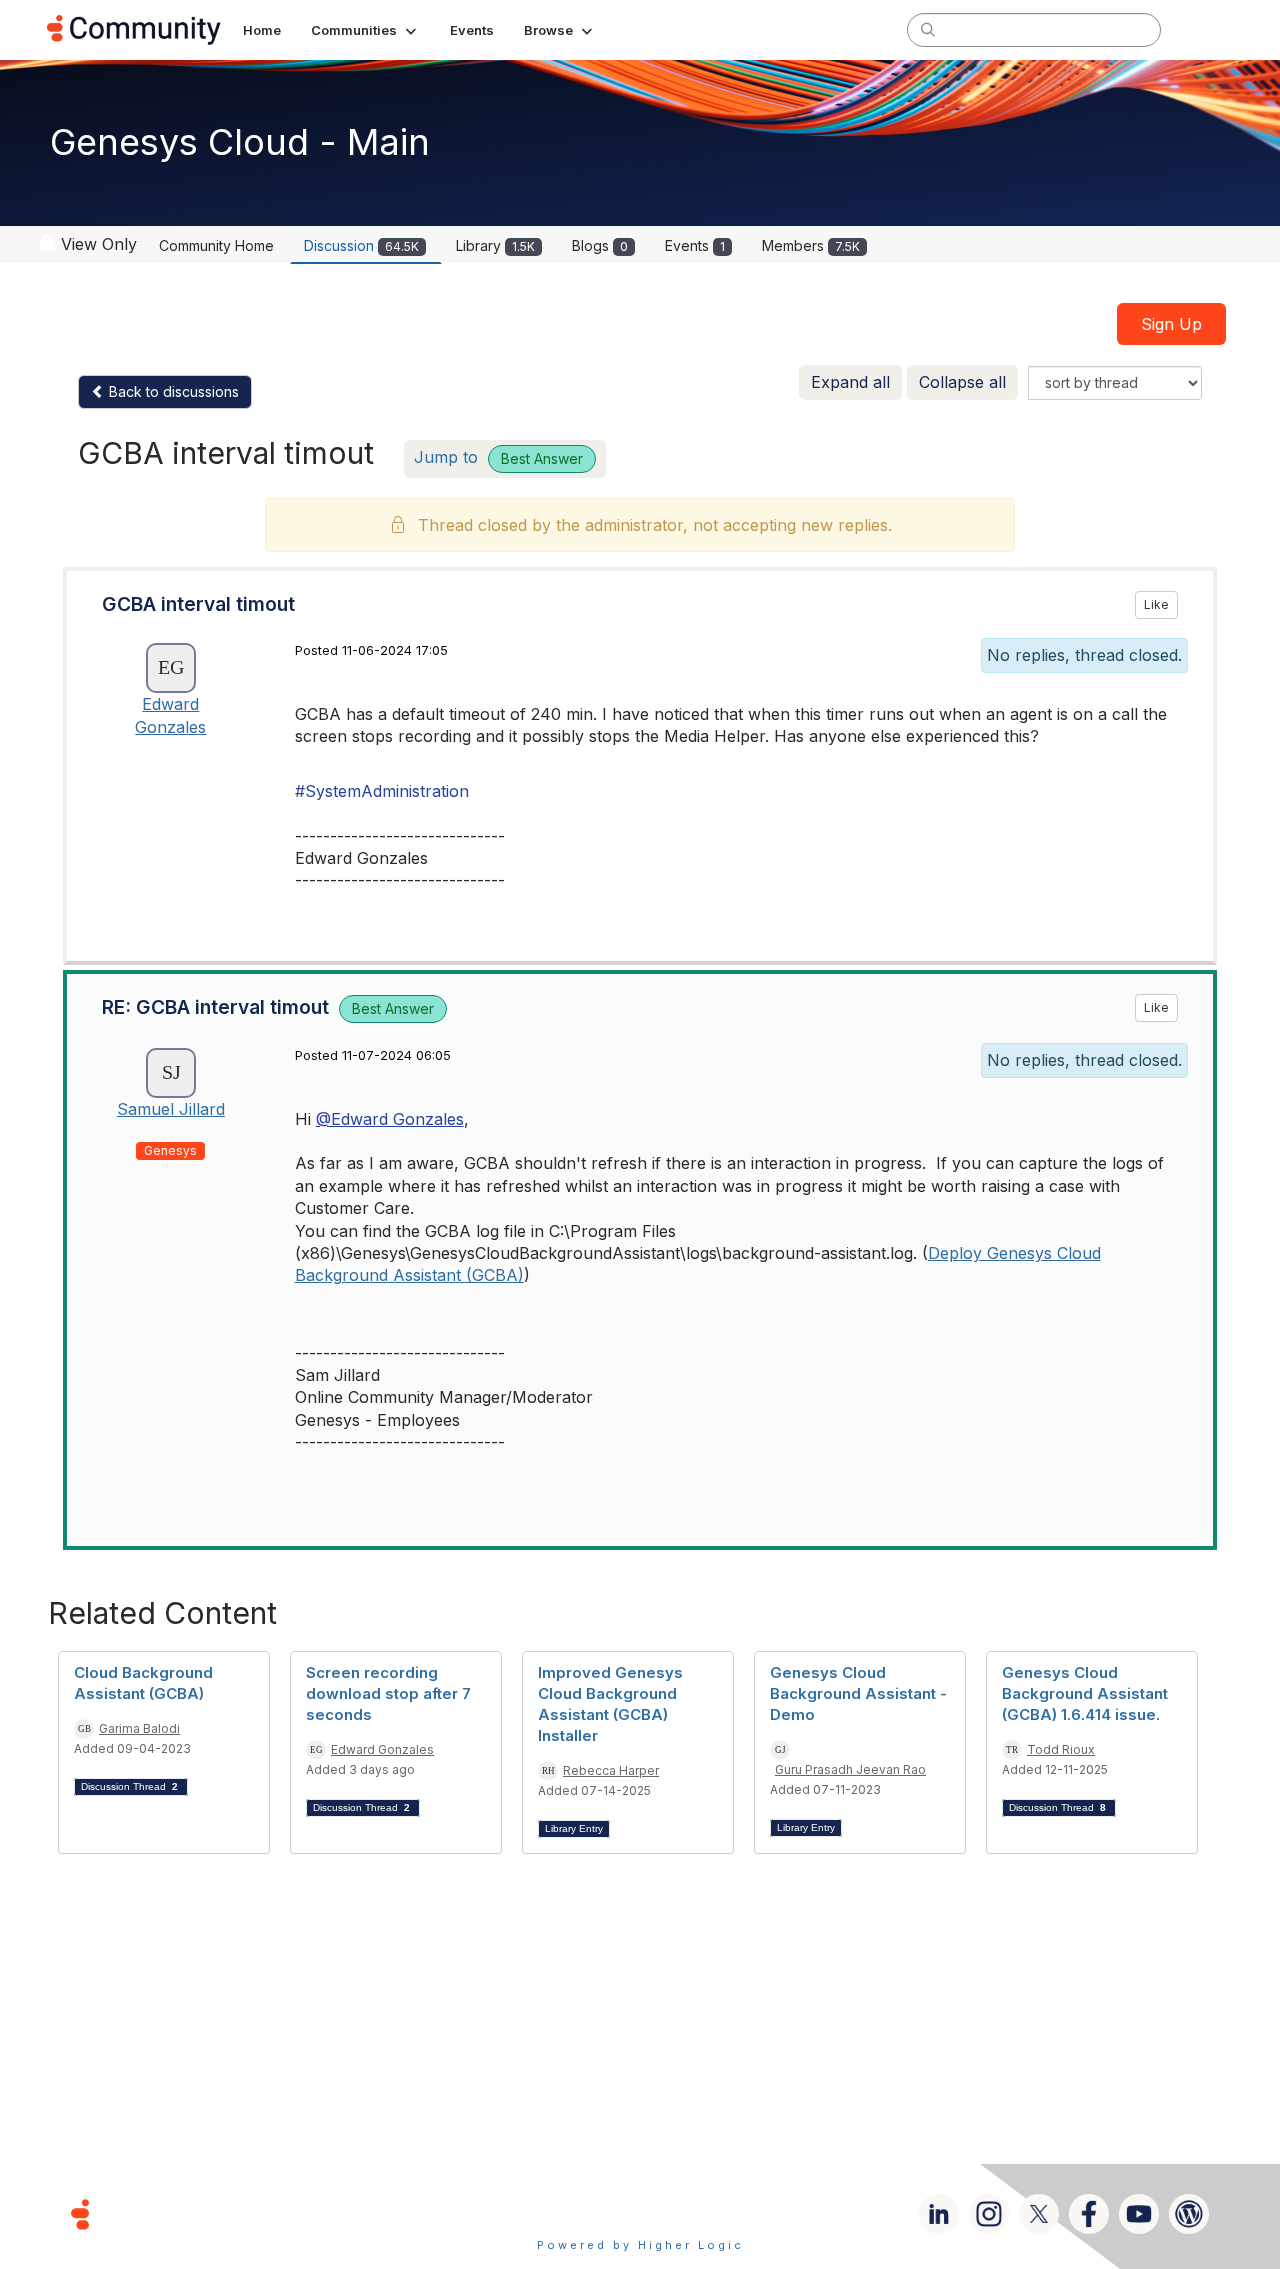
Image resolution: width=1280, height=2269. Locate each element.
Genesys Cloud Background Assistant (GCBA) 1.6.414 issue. (1085, 1693)
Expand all (850, 382)
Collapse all (962, 382)
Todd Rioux (1061, 1749)
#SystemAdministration (382, 791)
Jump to (498, 457)
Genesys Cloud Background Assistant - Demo (858, 1693)
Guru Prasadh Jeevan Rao (850, 1769)
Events (695, 245)
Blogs (600, 245)
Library (495, 245)
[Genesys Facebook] (1089, 2214)
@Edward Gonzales (390, 1119)
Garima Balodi (139, 1728)
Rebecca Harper (611, 1770)
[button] (365, 30)
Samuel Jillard (171, 1109)
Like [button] (1156, 604)
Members (811, 245)
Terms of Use (569, 2213)
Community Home (216, 245)
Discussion (361, 245)
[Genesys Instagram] (989, 2214)
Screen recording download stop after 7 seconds (388, 1693)
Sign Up (1171, 324)
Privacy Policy (704, 2213)
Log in (1207, 29)
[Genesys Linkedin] (939, 2214)
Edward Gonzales (382, 1749)
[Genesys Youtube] (1139, 2214)
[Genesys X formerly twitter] (1039, 2214)
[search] (928, 29)
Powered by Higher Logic (640, 2245)
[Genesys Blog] (1189, 2214)
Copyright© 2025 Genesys (217, 2213)
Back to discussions (172, 391)
